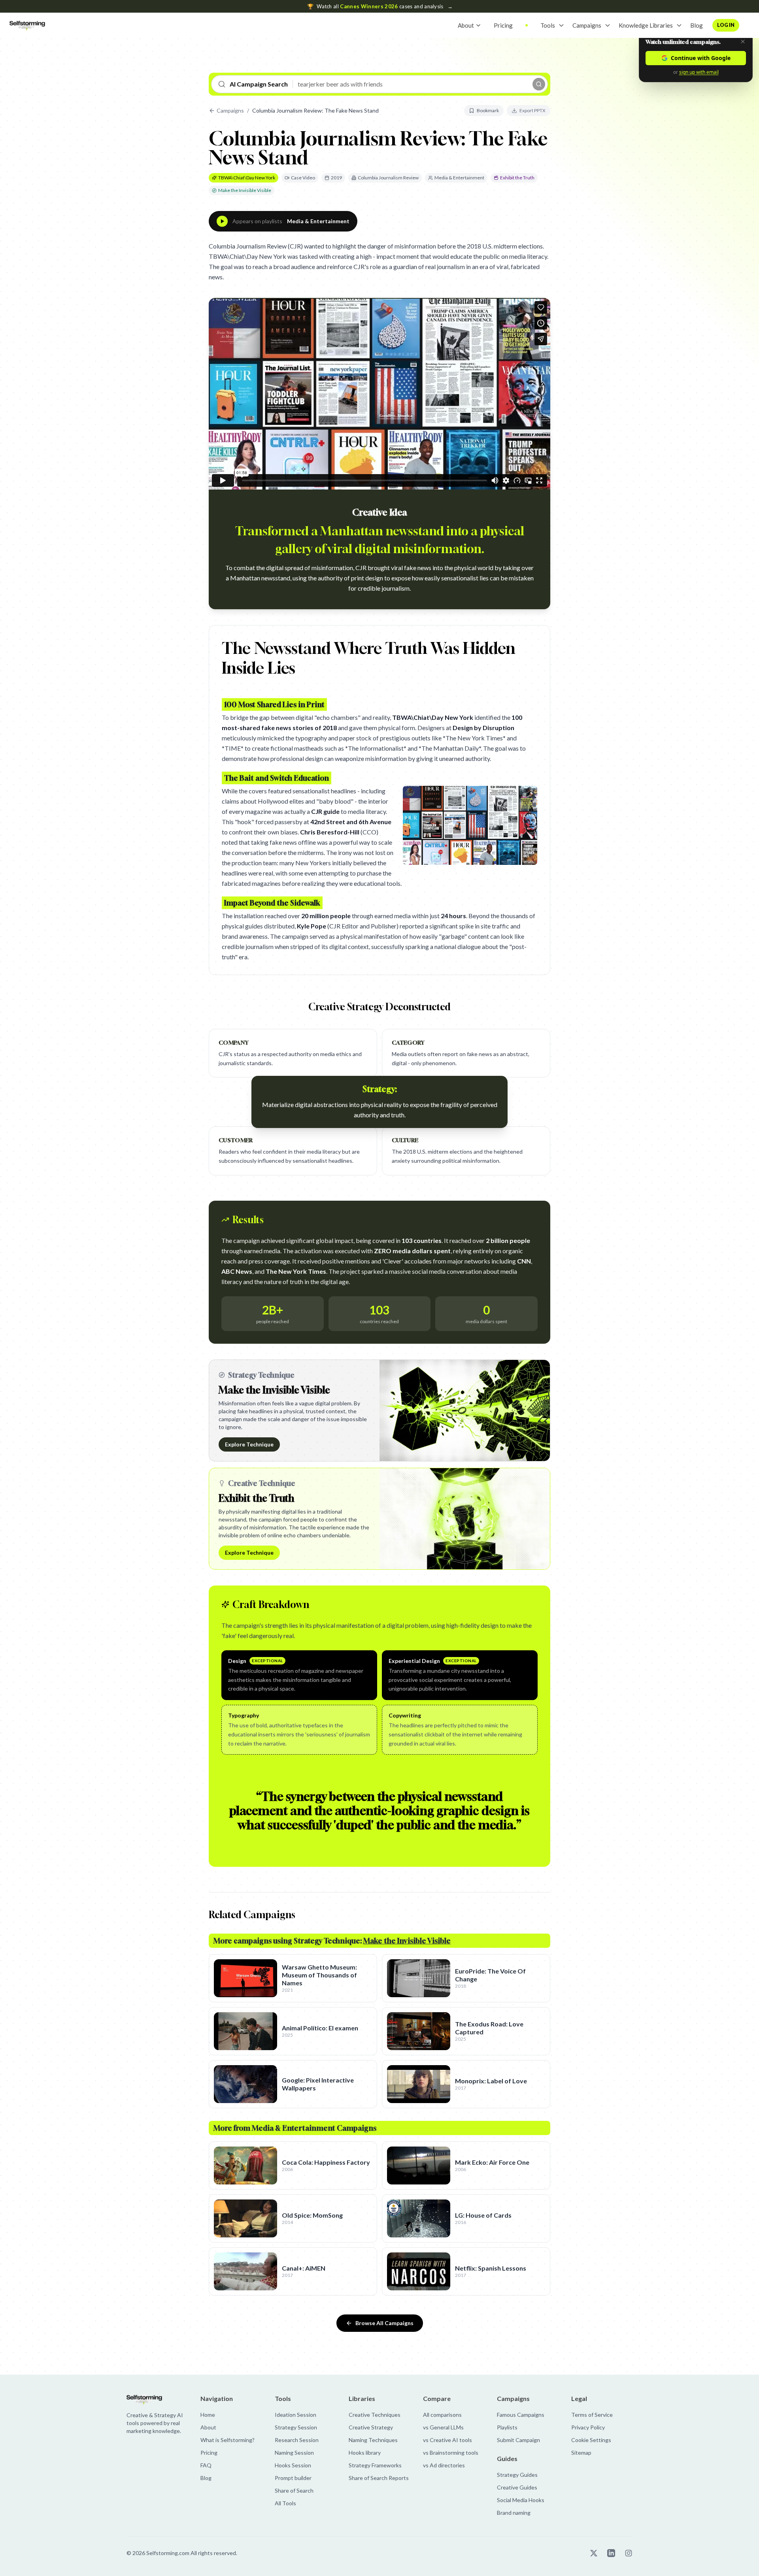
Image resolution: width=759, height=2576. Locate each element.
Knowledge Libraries (646, 25)
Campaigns (587, 25)
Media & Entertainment (459, 178)
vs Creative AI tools (447, 2440)
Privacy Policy (588, 2427)
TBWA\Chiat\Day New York (247, 178)
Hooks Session (293, 2465)
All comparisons (442, 2415)
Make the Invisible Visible (245, 190)
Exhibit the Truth (517, 178)
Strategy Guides (517, 2475)
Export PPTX (532, 110)
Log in (726, 25)
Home (208, 2415)
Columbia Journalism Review (388, 178)
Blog (697, 25)
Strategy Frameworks (375, 2465)
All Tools (285, 2503)
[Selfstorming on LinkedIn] (611, 2553)
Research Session (297, 2440)
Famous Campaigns (521, 2415)
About (466, 25)
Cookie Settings (591, 2440)
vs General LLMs (443, 2427)
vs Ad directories (444, 2465)
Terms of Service (592, 2415)
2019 (336, 178)
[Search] (539, 84)
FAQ (206, 2465)
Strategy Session (296, 2427)
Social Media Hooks (521, 2500)
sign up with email (699, 72)
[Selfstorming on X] (594, 2553)
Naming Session (294, 2453)
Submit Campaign (518, 2440)
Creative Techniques (375, 2415)
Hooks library (365, 2453)
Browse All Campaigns (384, 2323)
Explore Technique (249, 1444)
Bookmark (488, 110)
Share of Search (294, 2490)
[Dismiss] (743, 41)
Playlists (507, 2427)
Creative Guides (517, 2487)
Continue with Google (701, 58)
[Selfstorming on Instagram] (629, 2553)
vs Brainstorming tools (451, 2453)
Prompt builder (293, 2478)
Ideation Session (295, 2415)
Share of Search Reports (379, 2478)
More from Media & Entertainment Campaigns (295, 2128)
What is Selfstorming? (228, 2440)
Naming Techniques (373, 2440)
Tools (548, 25)
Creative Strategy (371, 2427)
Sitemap (581, 2453)
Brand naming (514, 2513)
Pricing (503, 25)
